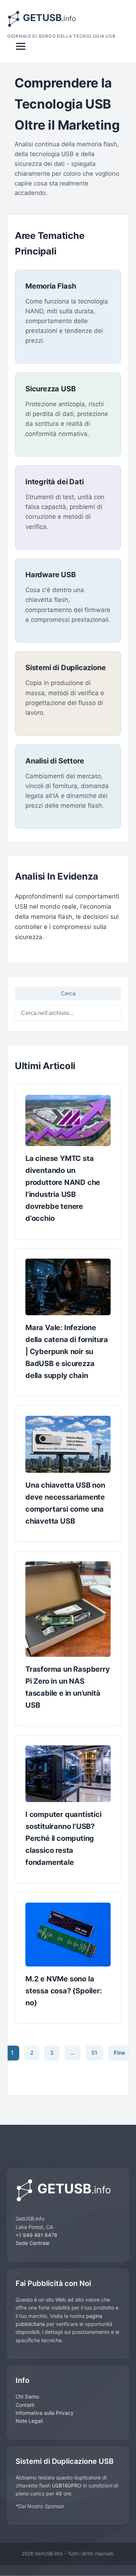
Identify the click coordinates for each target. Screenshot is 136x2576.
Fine (119, 2053)
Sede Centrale (32, 2243)
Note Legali (29, 2421)
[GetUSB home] (68, 2190)
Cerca (68, 993)
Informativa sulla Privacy (45, 2413)
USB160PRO (67, 2485)
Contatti (25, 2405)
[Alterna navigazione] (21, 46)
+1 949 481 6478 (36, 2235)
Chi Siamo (27, 2396)
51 (94, 2053)
